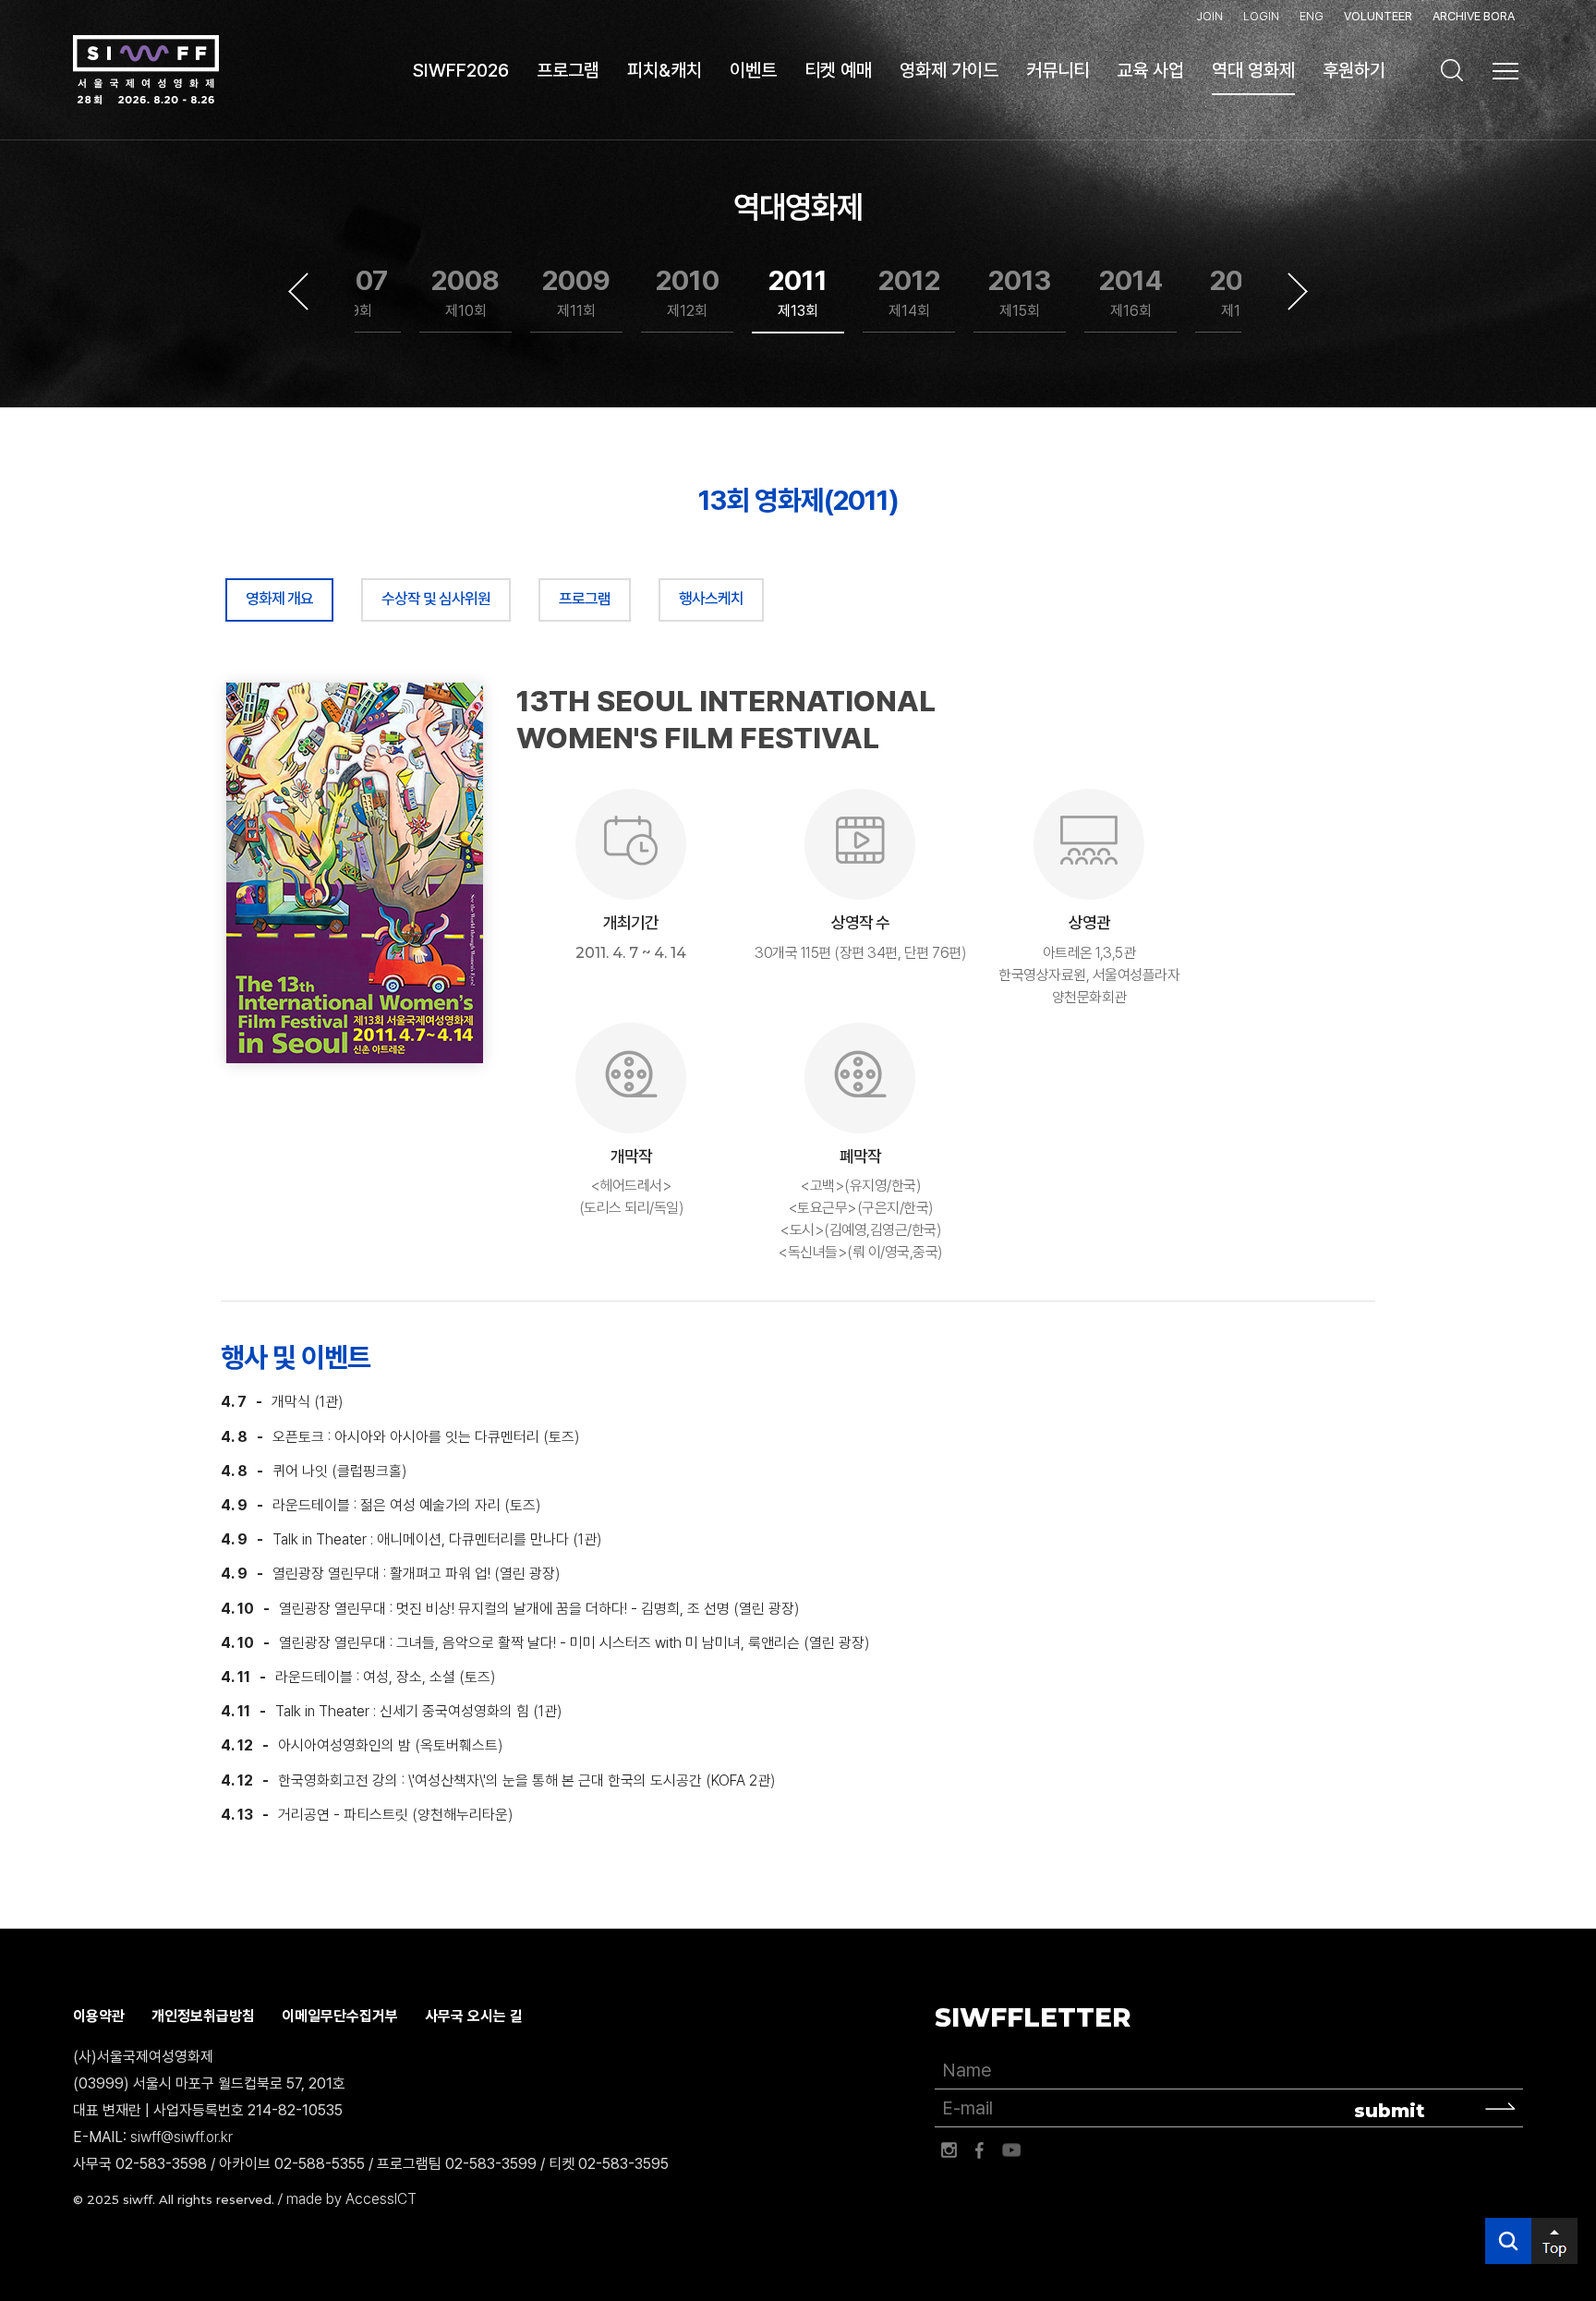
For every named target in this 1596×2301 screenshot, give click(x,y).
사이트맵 (1505, 71)
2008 (465, 292)
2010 (688, 292)
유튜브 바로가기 (1011, 2150)
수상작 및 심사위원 (436, 599)
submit (1390, 2111)
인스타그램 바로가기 (949, 2150)
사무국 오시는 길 (474, 2016)
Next (1298, 292)
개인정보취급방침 (203, 2016)
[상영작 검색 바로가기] (1452, 70)
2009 (576, 292)
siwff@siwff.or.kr (181, 2137)
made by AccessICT (351, 2199)
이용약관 (99, 2016)
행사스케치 (711, 599)
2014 (1131, 292)
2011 (798, 292)
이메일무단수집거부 (340, 2016)
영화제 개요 (279, 599)
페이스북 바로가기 (980, 2150)
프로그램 (585, 599)
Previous (298, 292)
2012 (909, 292)
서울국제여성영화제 (146, 70)
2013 (1020, 292)
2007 (355, 292)
